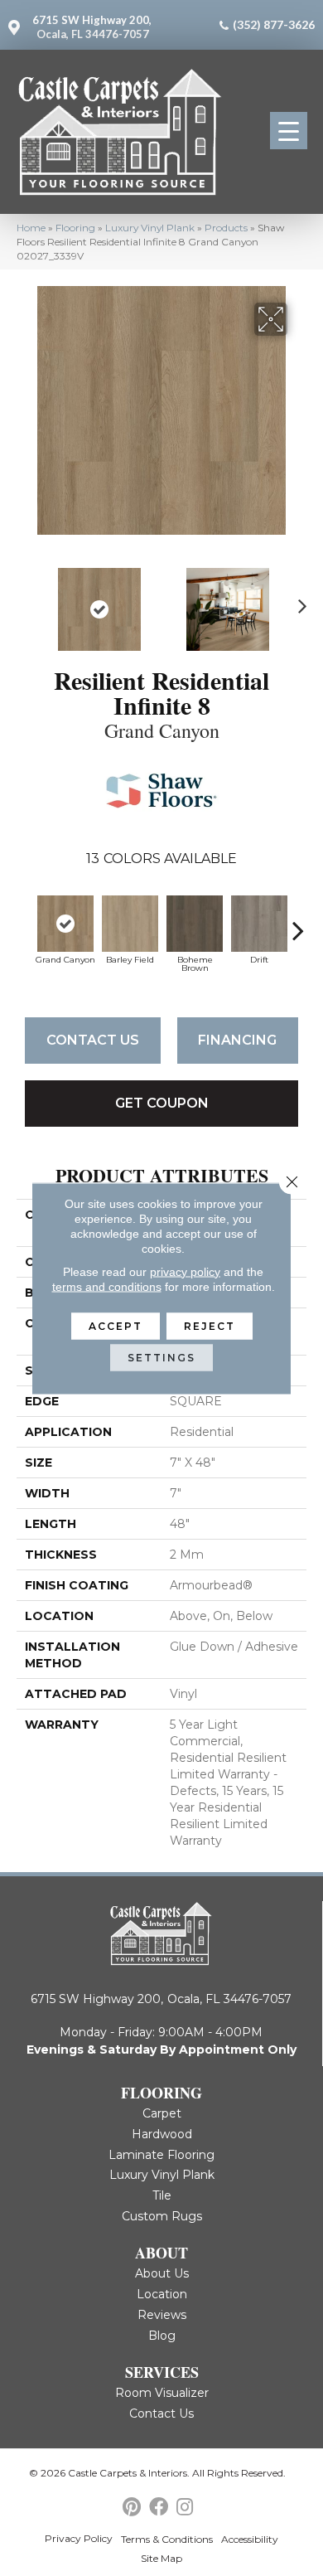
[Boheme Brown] (195, 924)
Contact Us (93, 1040)
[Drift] (259, 924)
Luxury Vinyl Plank (150, 228)
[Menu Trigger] (289, 131)
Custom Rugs (162, 2216)
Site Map (161, 2558)
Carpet (162, 2113)
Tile (162, 2195)
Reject (210, 1325)
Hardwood (162, 2134)
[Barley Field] (130, 924)
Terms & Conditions (167, 2539)
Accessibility (250, 2539)
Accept (116, 1325)
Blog (162, 2336)
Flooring (75, 228)
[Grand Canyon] (65, 924)
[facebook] (159, 2508)
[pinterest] (132, 2508)
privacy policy (185, 1271)
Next (298, 601)
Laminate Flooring (161, 2155)
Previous (25, 601)
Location (162, 2294)
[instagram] (185, 2508)
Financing (237, 1040)
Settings (161, 1357)
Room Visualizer (162, 2393)
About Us (162, 2273)
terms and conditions (107, 1286)
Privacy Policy (79, 2538)
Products (226, 228)
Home (31, 228)
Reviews (162, 2315)
